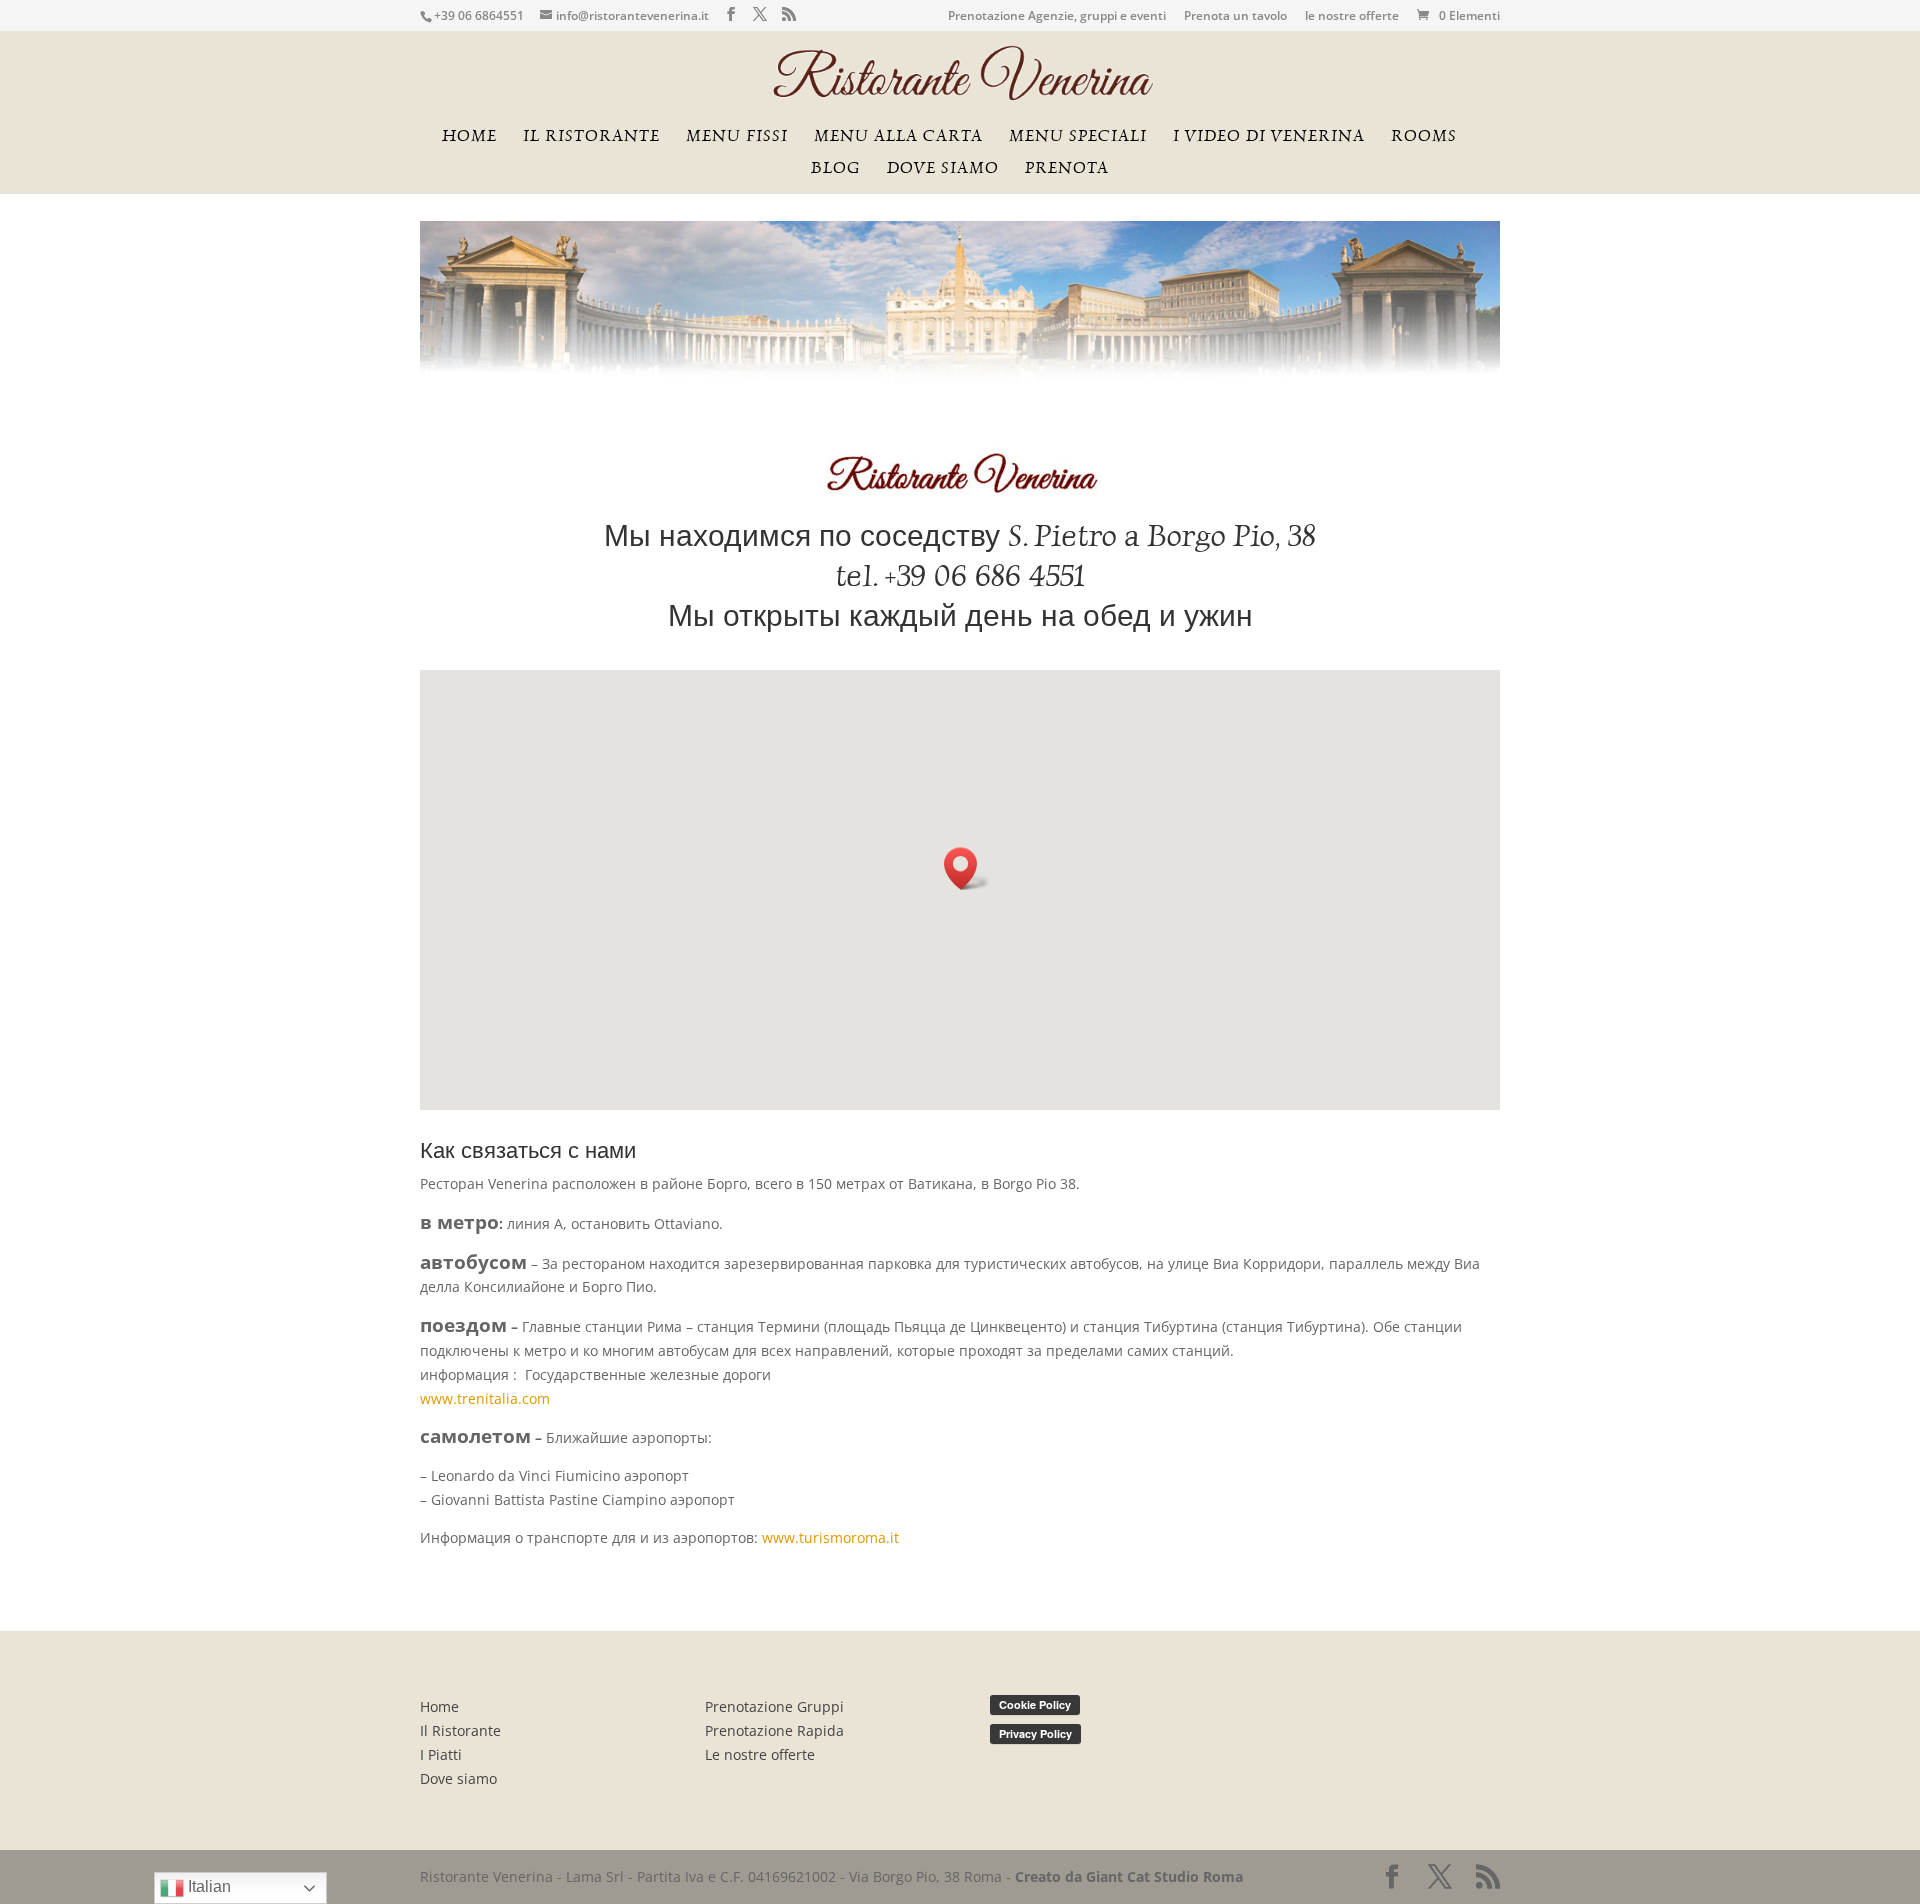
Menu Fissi (737, 137)
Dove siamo (458, 1778)
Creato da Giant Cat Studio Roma (1131, 1876)
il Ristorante (591, 137)
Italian (207, 1886)
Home (469, 137)
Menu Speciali (1078, 137)
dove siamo (943, 169)
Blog (836, 169)
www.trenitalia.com (485, 1398)
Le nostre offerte (760, 1754)
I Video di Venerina (1269, 137)
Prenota (1067, 169)
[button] (967, 868)
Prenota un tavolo (1235, 17)
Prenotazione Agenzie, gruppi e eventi (1057, 17)
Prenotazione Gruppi (774, 1706)
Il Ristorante (460, 1730)
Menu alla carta (898, 137)
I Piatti (441, 1754)
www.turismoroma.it (830, 1537)
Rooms (1424, 137)
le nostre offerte (1352, 17)
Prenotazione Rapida (774, 1730)
